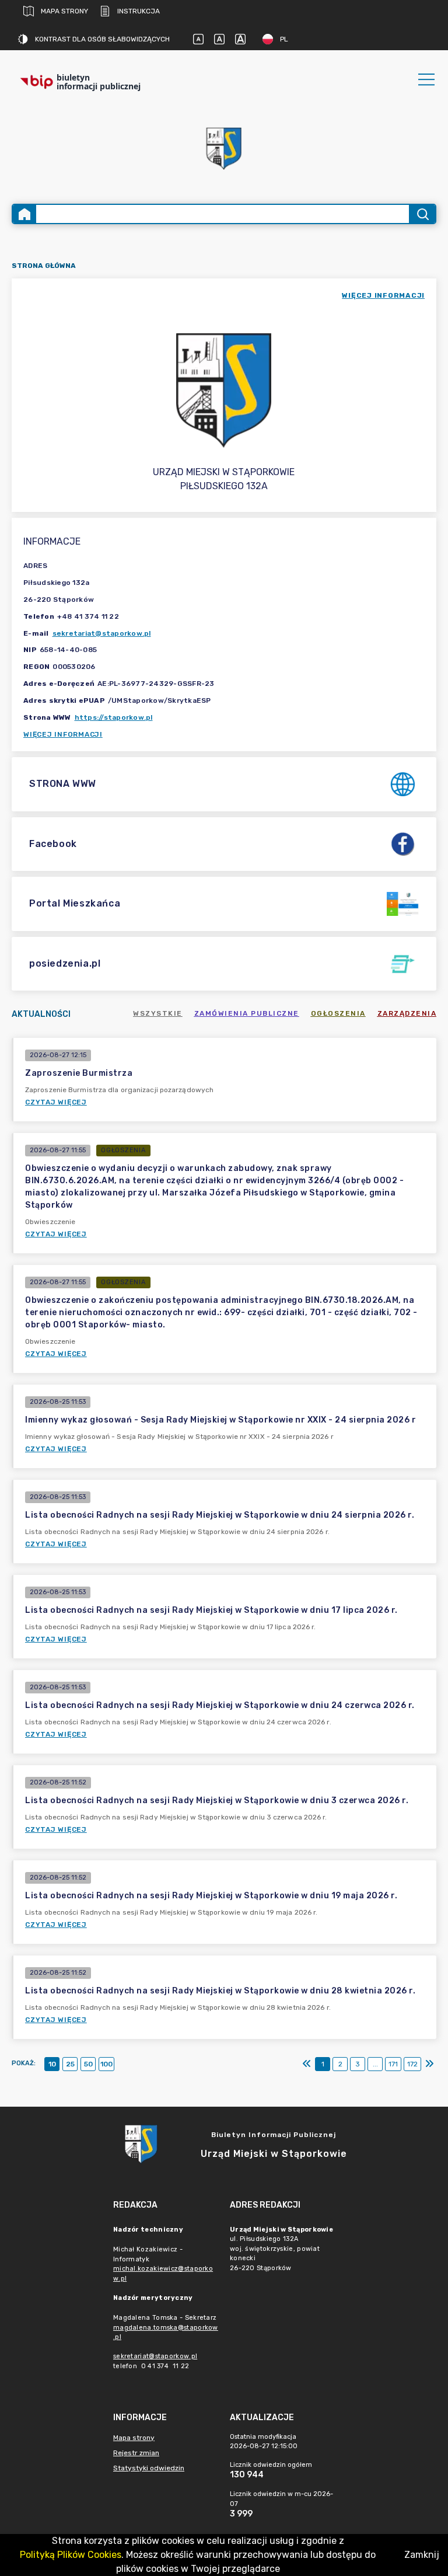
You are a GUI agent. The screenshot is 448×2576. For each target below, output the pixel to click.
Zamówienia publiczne (247, 1013)
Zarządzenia (407, 1013)
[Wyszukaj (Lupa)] (422, 214)
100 (106, 2064)
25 (70, 2064)
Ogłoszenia (338, 1013)
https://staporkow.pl (114, 717)
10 (52, 2064)
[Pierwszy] (307, 2064)
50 (88, 2064)
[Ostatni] (429, 2064)
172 (412, 2064)
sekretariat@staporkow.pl (102, 633)
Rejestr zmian (136, 2453)
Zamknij (422, 2555)
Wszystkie (158, 1013)
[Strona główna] (24, 214)
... (375, 2064)
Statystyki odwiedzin (149, 2468)
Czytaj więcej (56, 1102)
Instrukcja (139, 11)
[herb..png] (224, 145)
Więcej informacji (63, 734)
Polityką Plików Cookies (71, 2555)
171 (393, 2064)
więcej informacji (383, 295)
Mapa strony (64, 11)
